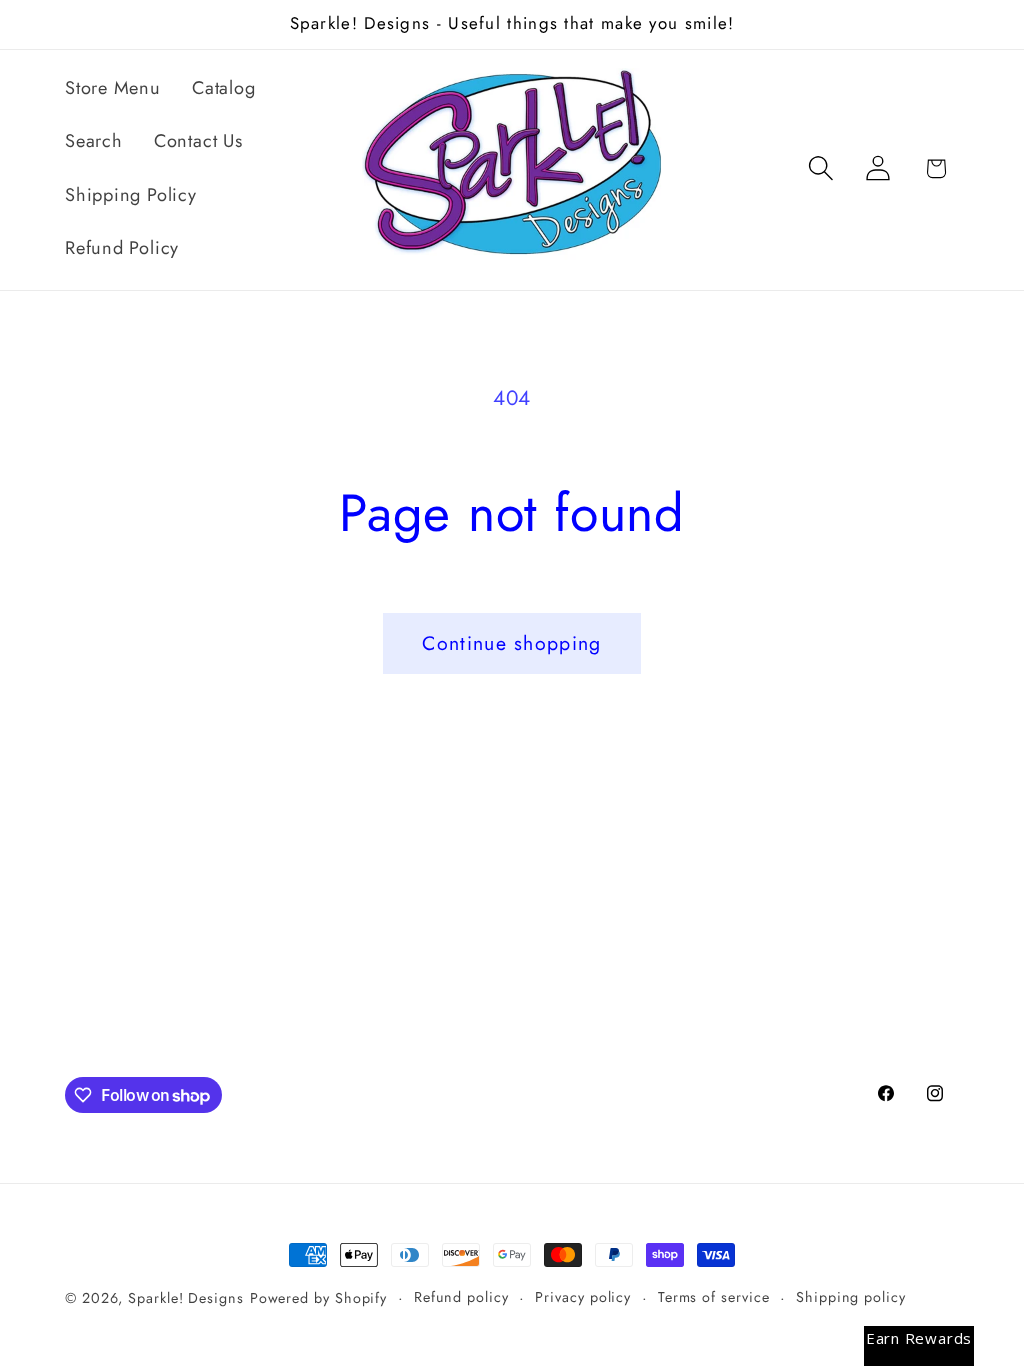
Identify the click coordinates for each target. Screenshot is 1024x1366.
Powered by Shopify (318, 1298)
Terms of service (714, 1297)
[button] (821, 168)
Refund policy (461, 1297)
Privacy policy (583, 1297)
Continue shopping (511, 643)
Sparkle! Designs (186, 1298)
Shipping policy (851, 1297)
